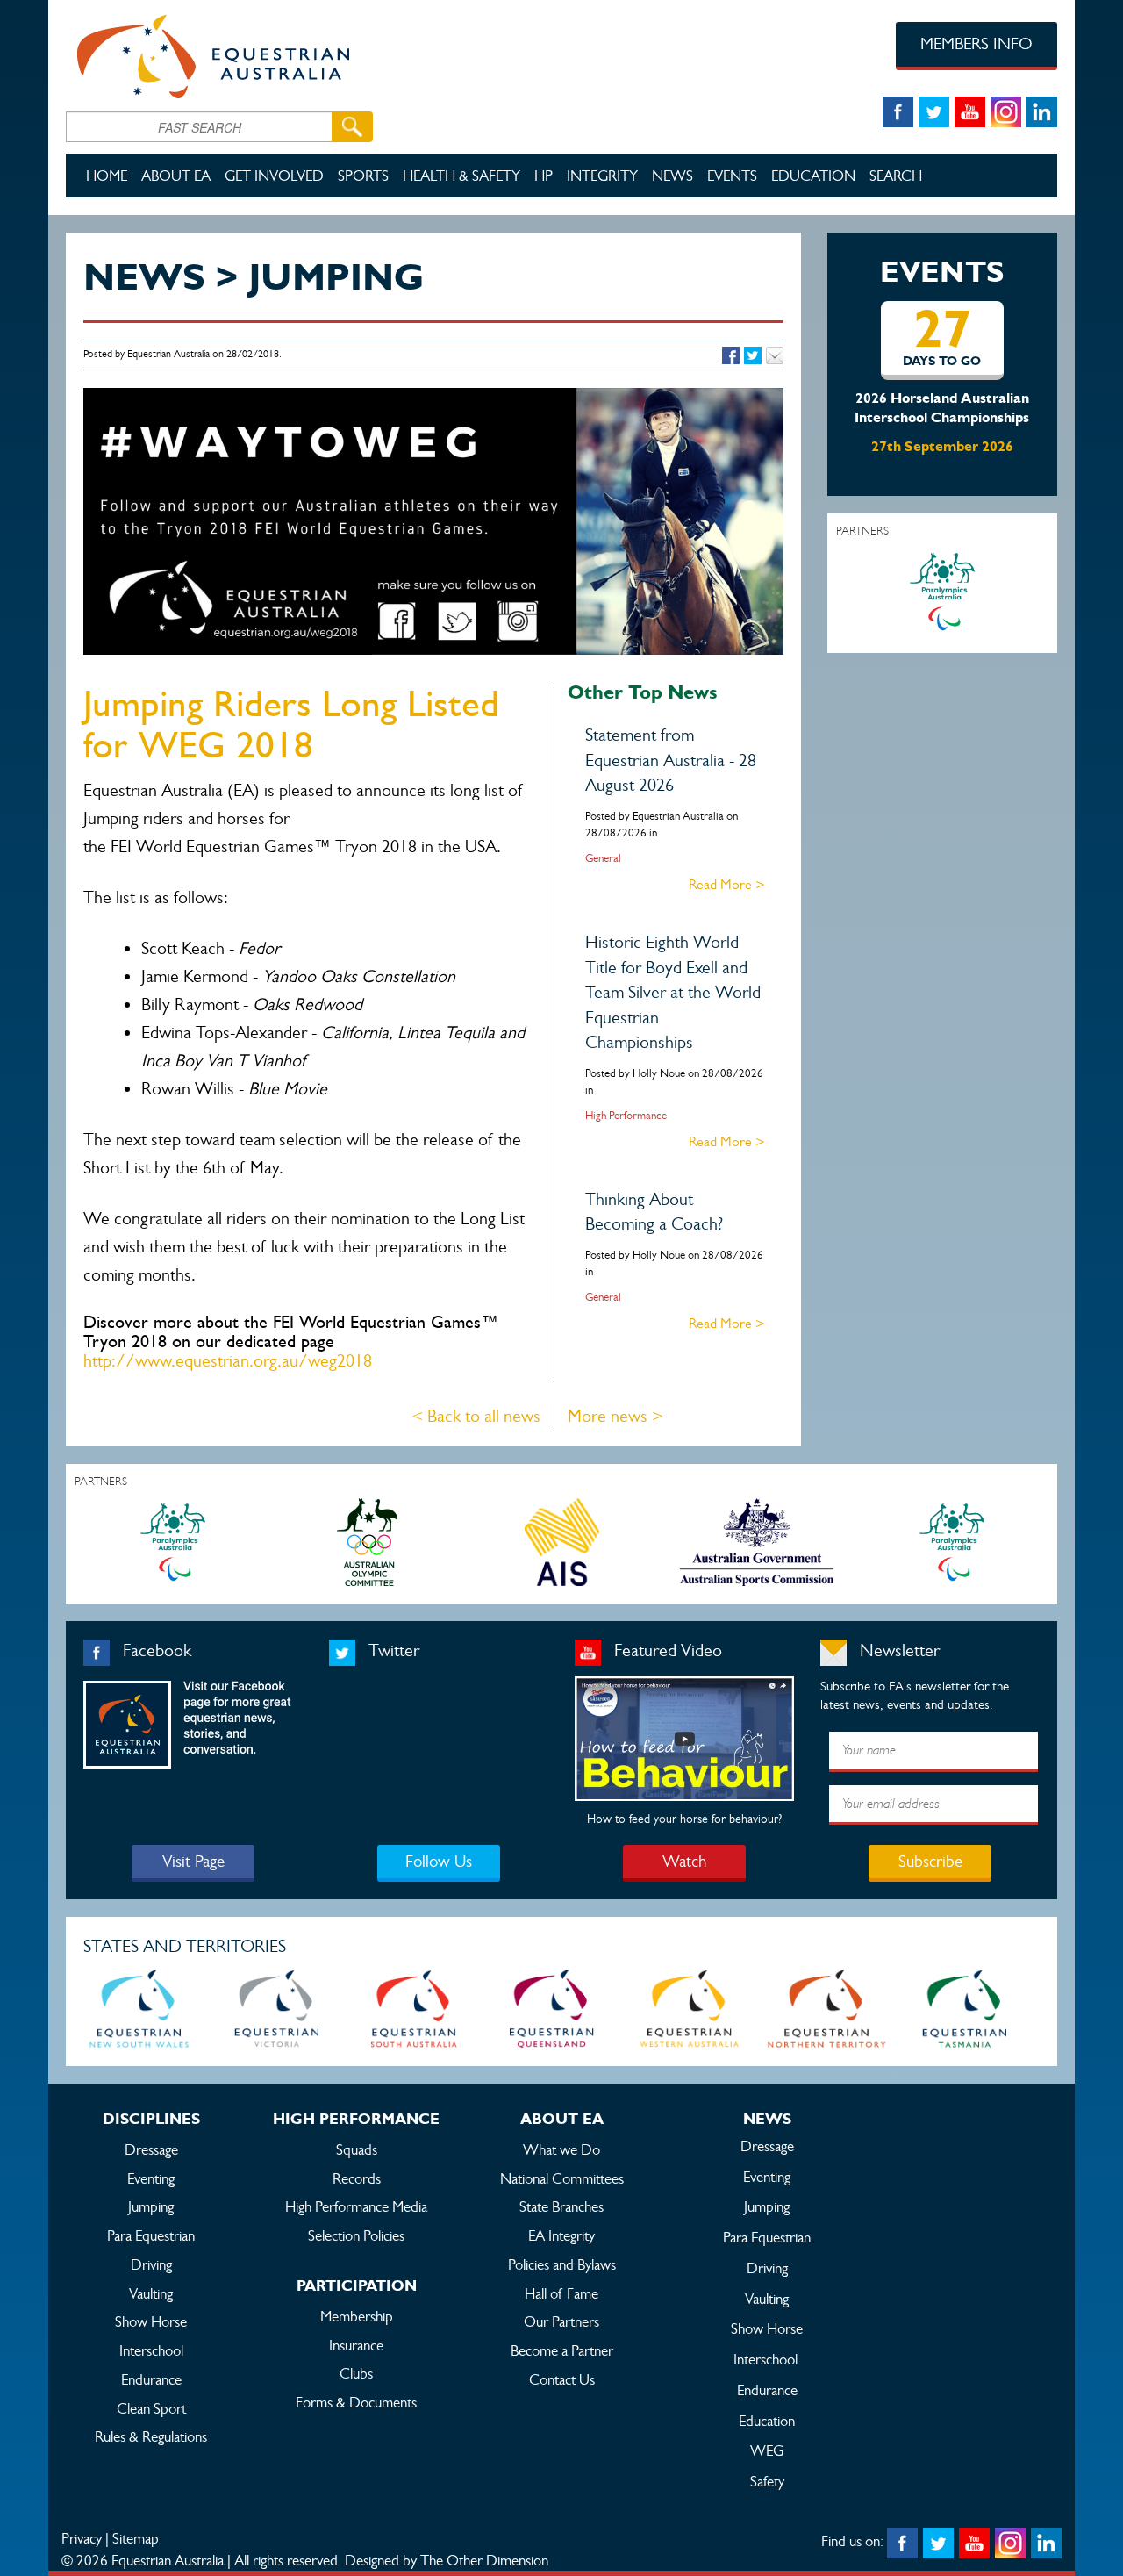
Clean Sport (151, 2408)
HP (544, 176)
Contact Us (562, 2379)
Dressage (151, 2149)
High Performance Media (356, 2206)
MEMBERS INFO (976, 43)
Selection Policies (356, 2235)
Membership (357, 2316)
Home (107, 176)
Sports (363, 176)
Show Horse (151, 2321)
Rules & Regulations (151, 2436)
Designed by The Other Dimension (447, 2560)
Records (357, 2178)
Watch (684, 1861)
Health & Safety (461, 176)
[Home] (265, 54)
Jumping (151, 2206)
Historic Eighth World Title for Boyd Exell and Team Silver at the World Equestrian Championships (673, 992)
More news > (615, 1416)
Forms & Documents (356, 2402)
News (672, 176)
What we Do (561, 2149)
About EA (176, 176)
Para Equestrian (151, 2235)
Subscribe (930, 1861)
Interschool (151, 2350)
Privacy (82, 2538)
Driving (151, 2264)
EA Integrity (561, 2235)
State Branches (561, 2206)
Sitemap (136, 2538)
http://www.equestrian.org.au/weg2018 (228, 1361)
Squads (357, 2149)
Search (896, 176)
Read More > (727, 884)
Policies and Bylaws (562, 2264)
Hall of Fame (561, 2293)
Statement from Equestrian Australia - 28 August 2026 (671, 760)
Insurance (356, 2345)
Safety (767, 2481)
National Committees (562, 2178)
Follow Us (439, 1861)
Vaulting (151, 2293)
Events (732, 176)
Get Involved (274, 176)
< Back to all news (476, 1416)
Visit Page (193, 1861)
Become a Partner (562, 2350)
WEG (767, 2450)
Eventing (151, 2178)
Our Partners (561, 2321)
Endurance (151, 2379)
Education (813, 176)
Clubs (356, 2373)
